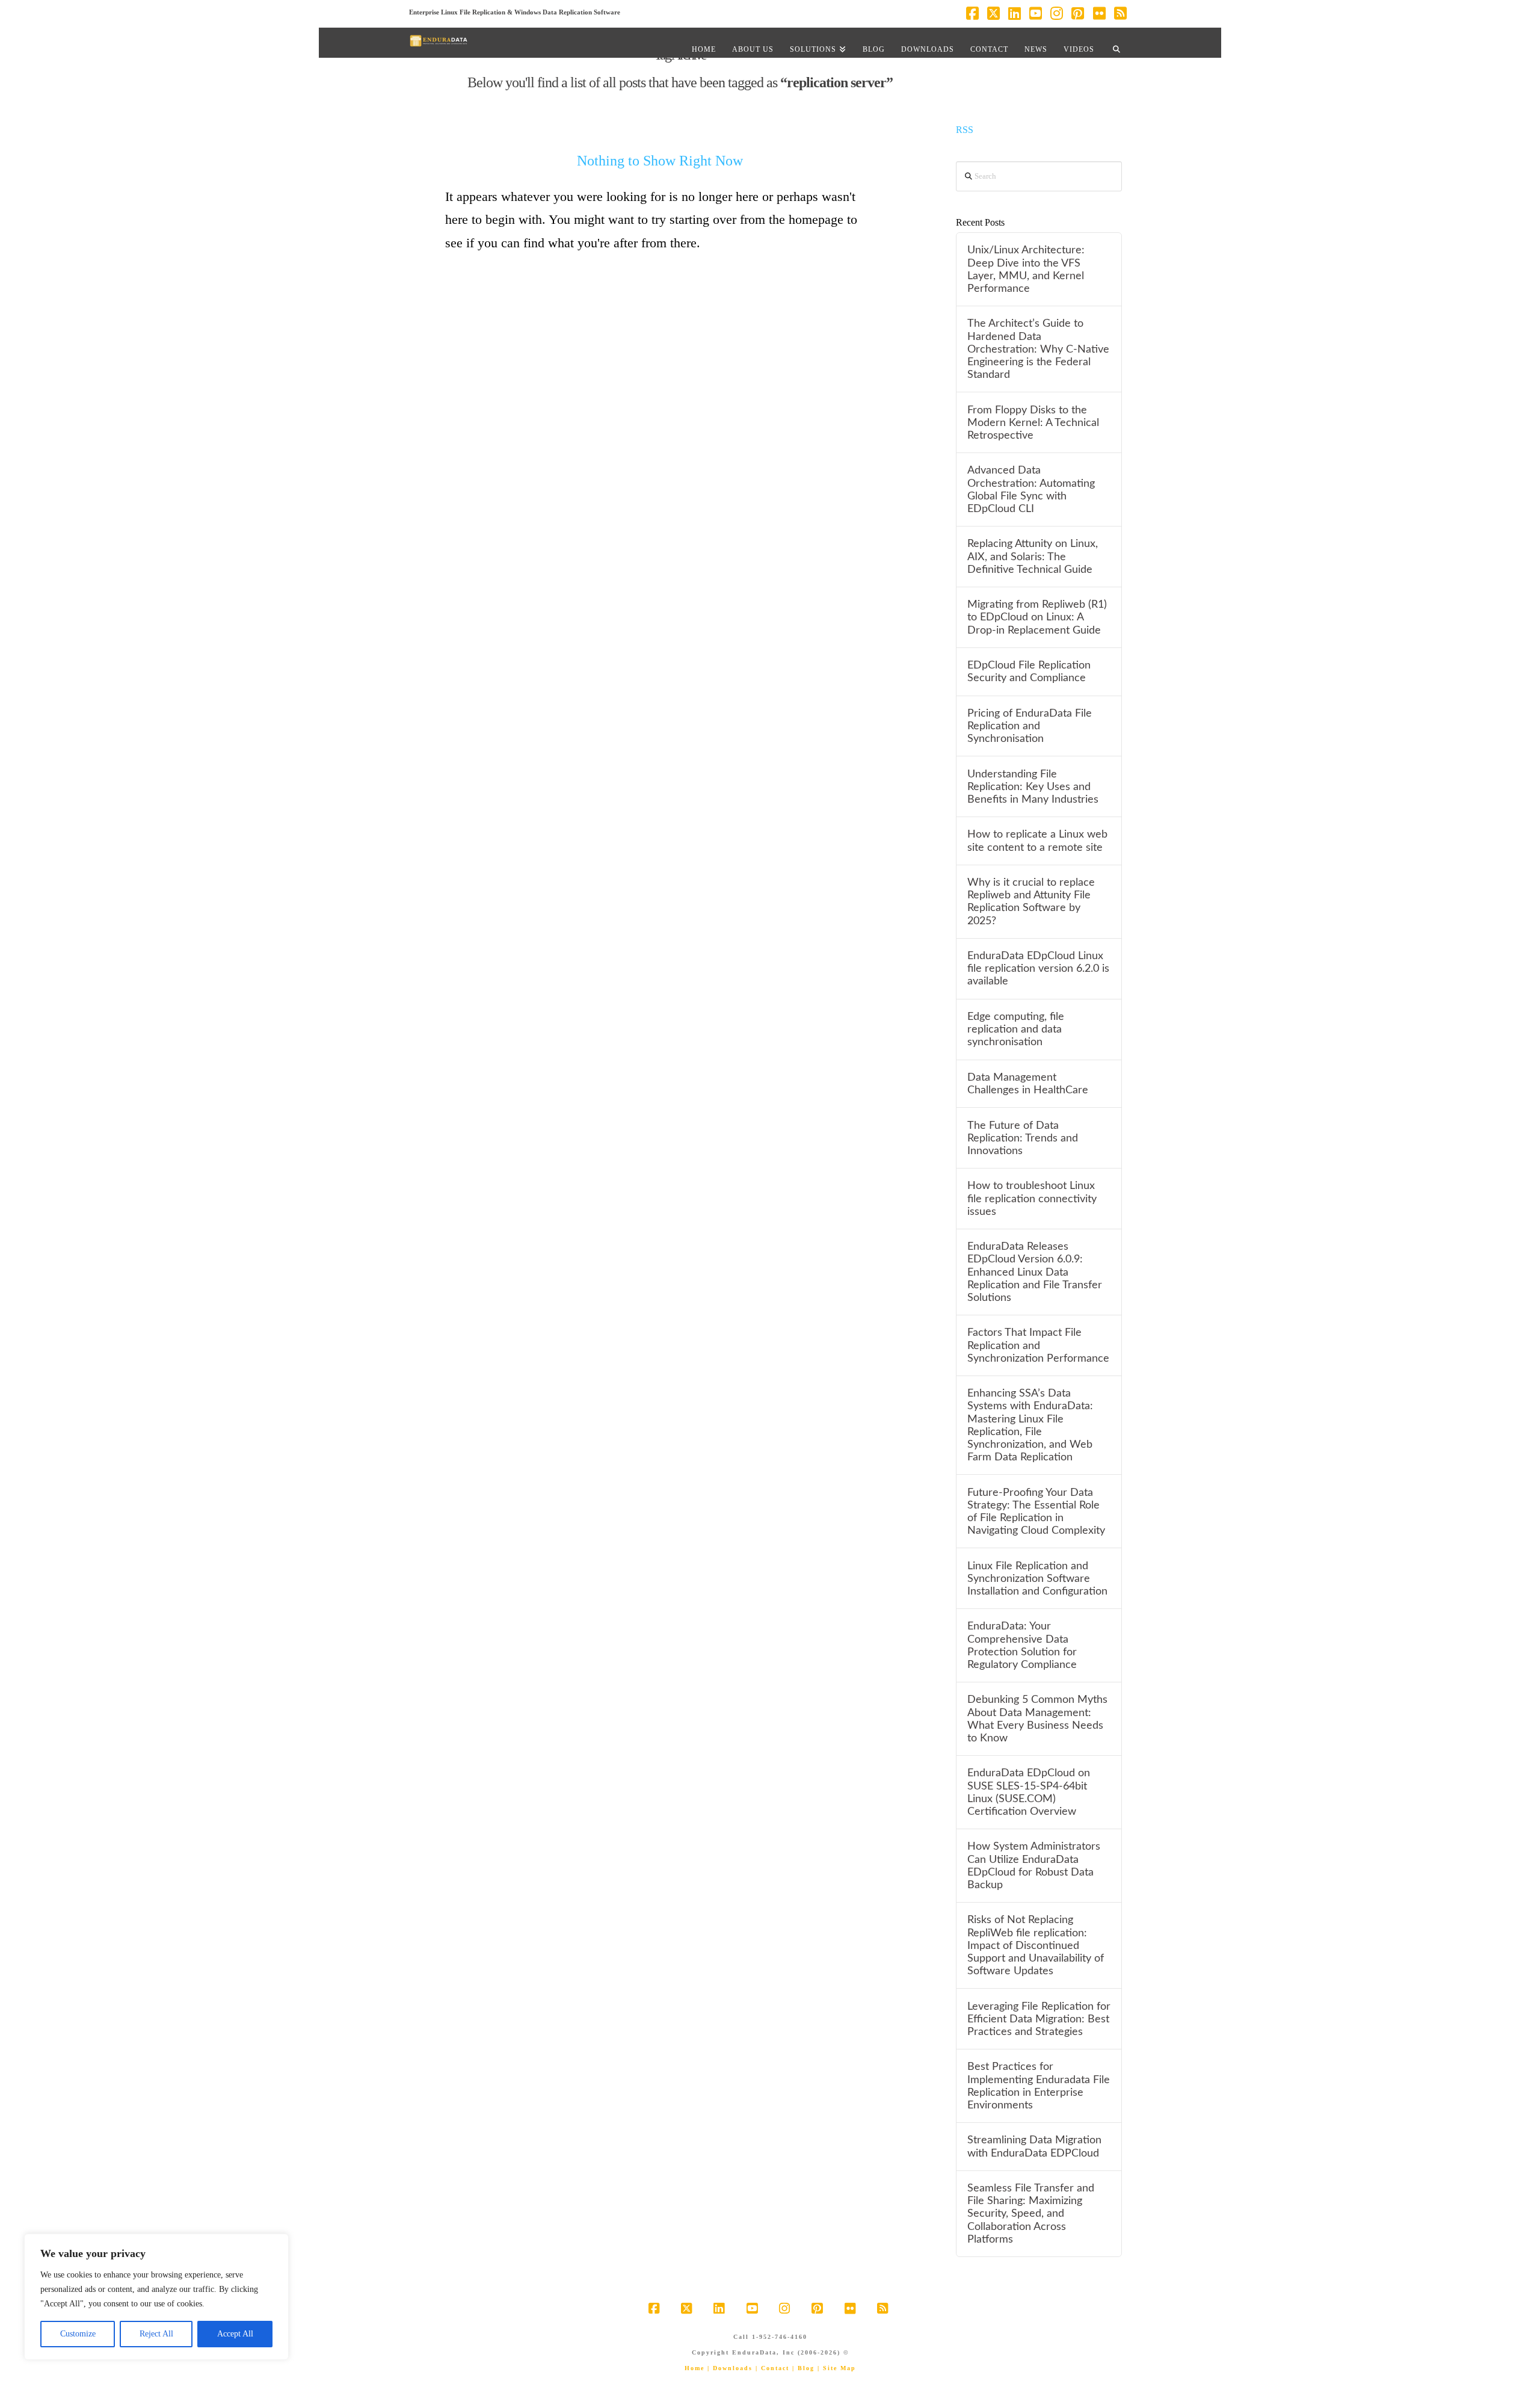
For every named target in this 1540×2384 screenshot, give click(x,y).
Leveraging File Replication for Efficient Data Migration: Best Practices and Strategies (1039, 2019)
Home (695, 2368)
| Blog (803, 2368)
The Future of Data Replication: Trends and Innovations (1023, 1138)
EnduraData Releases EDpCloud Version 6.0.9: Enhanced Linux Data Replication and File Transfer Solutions (1035, 1272)
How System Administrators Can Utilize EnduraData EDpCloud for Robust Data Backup (1034, 1865)
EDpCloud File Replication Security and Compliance (1029, 672)
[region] (156, 2297)
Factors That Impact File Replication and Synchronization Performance (1038, 1345)
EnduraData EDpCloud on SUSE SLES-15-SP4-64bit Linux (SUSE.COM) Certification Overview (1029, 1792)
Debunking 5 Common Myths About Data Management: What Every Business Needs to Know (1037, 1719)
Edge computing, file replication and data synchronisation (1016, 1029)
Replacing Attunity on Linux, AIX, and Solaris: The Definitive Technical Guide (1033, 556)
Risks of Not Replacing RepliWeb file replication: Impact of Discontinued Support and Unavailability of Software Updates (1036, 1945)
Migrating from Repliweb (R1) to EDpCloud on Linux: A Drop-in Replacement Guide (1037, 617)
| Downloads (730, 2368)
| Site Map (837, 2368)
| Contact (772, 2368)
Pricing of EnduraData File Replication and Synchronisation (1030, 726)
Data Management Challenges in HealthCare (1028, 1084)
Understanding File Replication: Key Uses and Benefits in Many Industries (1033, 787)
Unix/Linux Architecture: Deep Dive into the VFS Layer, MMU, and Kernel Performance (1026, 269)
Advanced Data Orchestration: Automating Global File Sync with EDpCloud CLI (1031, 489)
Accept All (235, 2334)
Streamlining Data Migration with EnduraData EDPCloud (1034, 2146)
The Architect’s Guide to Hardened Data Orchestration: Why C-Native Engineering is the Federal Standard (1038, 349)
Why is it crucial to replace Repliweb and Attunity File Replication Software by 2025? (1031, 901)
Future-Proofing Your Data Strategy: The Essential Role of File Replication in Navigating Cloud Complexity (1036, 1512)
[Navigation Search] (1116, 43)
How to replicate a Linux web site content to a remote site (1037, 841)
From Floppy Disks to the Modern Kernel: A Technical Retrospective (1033, 423)
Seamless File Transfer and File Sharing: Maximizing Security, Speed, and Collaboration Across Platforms (1031, 2214)
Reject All (156, 2334)
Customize (78, 2334)
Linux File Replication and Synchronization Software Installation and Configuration (1037, 1579)
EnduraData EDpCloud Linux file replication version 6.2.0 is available (1038, 968)
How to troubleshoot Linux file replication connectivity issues (1032, 1198)
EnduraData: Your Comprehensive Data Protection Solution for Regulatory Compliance (1022, 1645)
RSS (965, 130)
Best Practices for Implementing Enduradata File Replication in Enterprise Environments (1039, 2086)
